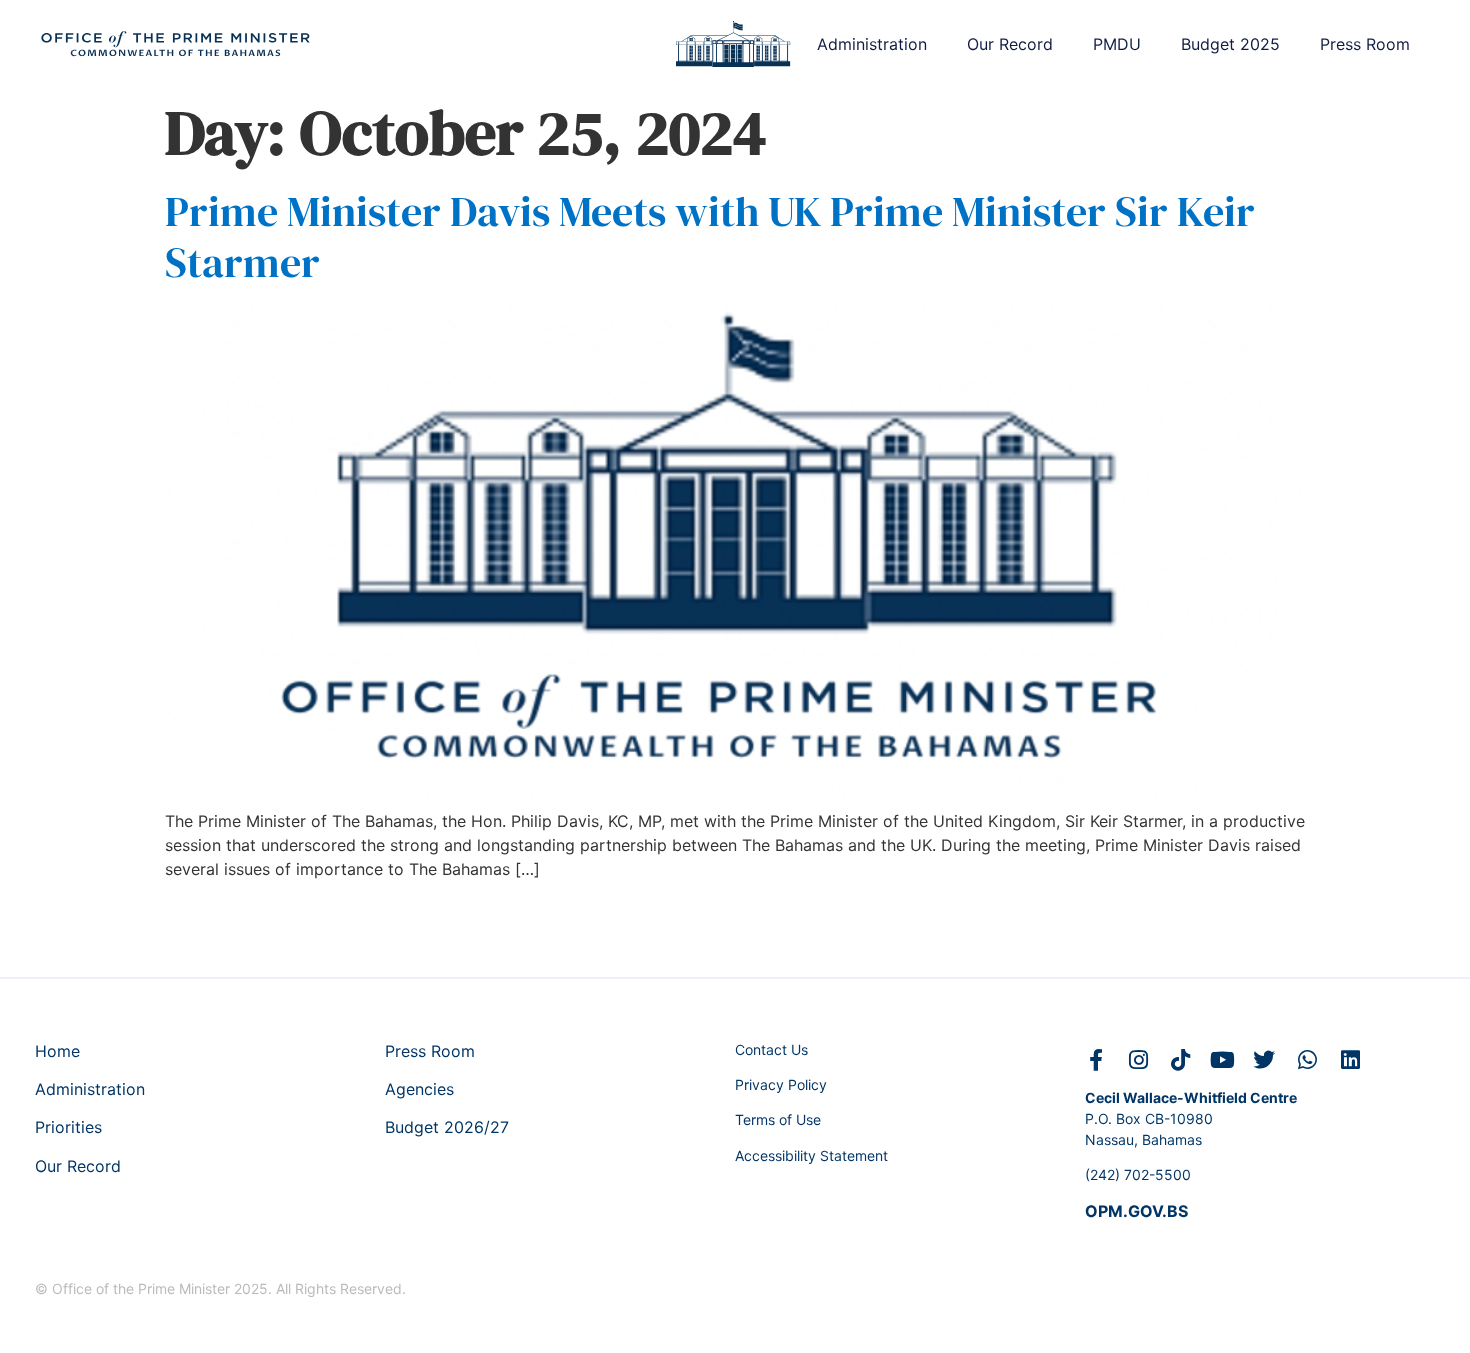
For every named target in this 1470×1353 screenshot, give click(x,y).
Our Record (1010, 44)
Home (57, 1051)
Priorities (68, 1127)
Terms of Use (778, 1119)
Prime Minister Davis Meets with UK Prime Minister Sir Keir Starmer (710, 236)
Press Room (1365, 44)
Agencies (419, 1089)
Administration (872, 44)
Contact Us (771, 1049)
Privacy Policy (781, 1084)
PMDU (1117, 44)
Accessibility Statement (811, 1155)
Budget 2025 (1230, 44)
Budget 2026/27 (447, 1127)
